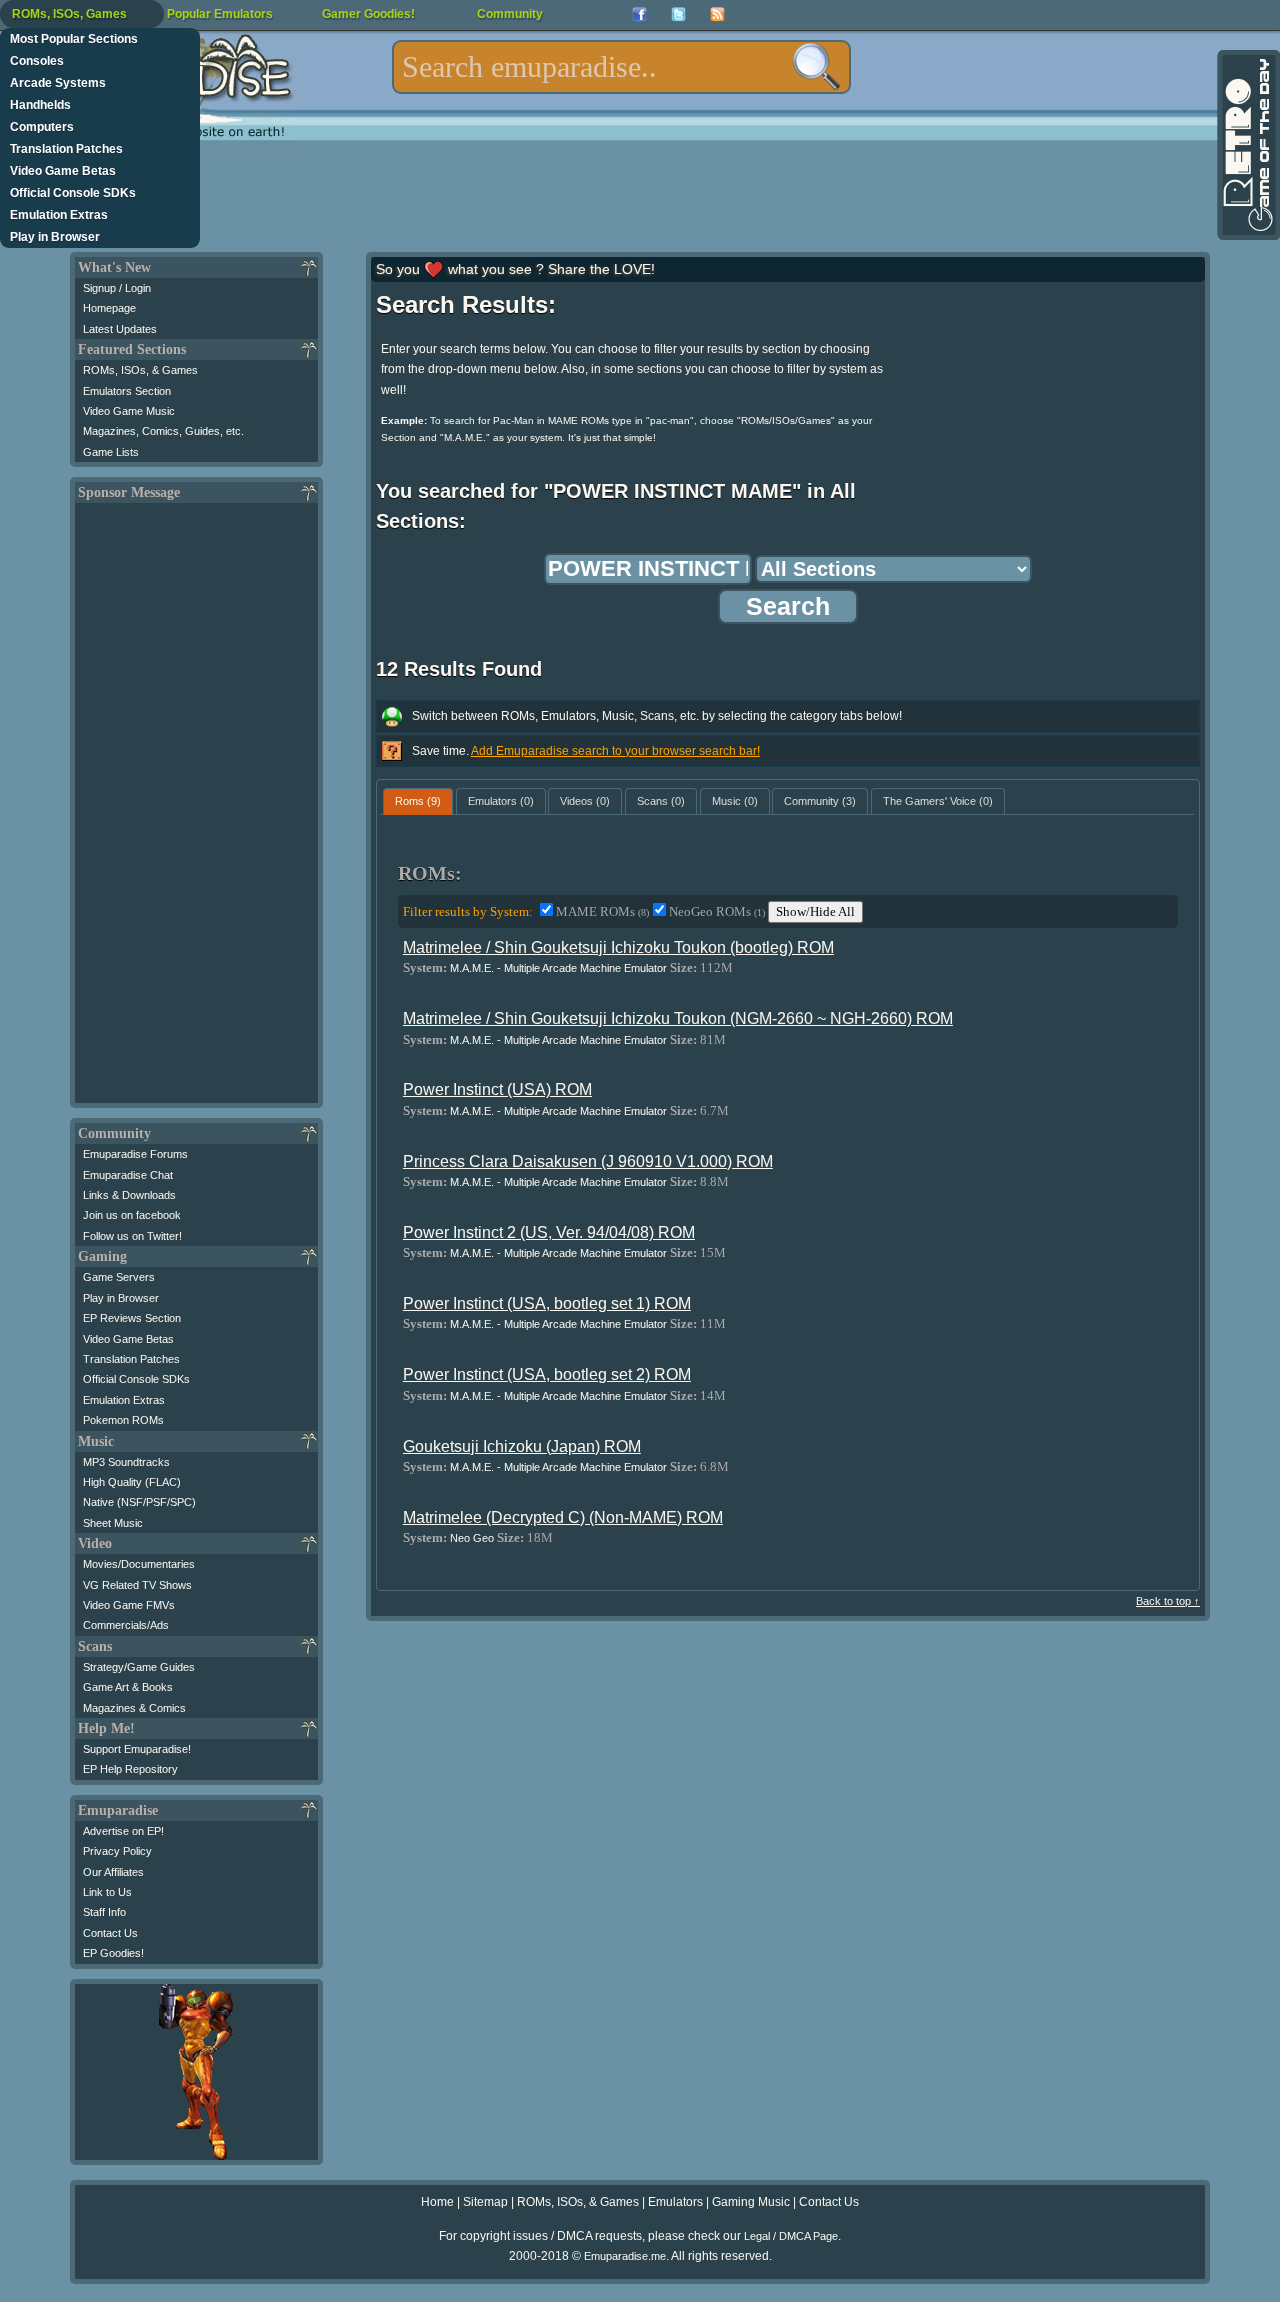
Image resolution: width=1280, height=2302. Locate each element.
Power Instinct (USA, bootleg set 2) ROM (547, 1374)
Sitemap (485, 2202)
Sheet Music (113, 1523)
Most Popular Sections (74, 39)
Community (510, 14)
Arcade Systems (58, 83)
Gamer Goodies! (368, 14)
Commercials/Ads (126, 1625)
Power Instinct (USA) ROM (497, 1089)
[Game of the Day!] (1247, 145)
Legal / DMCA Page (791, 2236)
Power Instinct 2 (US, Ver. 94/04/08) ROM (549, 1232)
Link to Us (107, 1892)
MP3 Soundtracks (126, 1462)
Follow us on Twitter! (132, 1236)
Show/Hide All (815, 911)
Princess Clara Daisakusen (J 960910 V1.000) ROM (588, 1161)
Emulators (675, 2202)
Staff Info (104, 1912)
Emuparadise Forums (135, 1154)
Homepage (109, 308)
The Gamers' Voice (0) (938, 801)
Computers (42, 127)
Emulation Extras (59, 215)
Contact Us (110, 1933)
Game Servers (119, 1277)
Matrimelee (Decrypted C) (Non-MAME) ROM (563, 1517)
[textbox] (621, 67)
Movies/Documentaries (139, 1564)
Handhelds (40, 105)
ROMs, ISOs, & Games (140, 370)
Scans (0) (661, 801)
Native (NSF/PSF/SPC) (139, 1502)
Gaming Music (751, 2202)
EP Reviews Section (132, 1318)
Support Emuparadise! (137, 1749)
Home (437, 2202)
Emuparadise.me (625, 2256)
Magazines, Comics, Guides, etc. (163, 431)
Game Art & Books (128, 1687)
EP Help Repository (130, 1769)
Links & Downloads (129, 1195)
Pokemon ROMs (123, 1420)
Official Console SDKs (73, 193)
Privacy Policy (117, 1851)
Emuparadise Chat (128, 1175)
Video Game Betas (63, 171)
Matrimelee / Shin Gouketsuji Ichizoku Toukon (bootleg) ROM (618, 947)
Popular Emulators (220, 14)
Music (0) (735, 801)
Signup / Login (117, 288)
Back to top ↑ (1168, 1601)
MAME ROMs (602, 911)
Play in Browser (55, 237)
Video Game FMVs (129, 1605)
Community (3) (820, 801)
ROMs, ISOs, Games (69, 14)
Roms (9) (418, 801)
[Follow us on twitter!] (678, 14)
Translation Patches (66, 149)
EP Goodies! (113, 1953)
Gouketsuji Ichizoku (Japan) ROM (522, 1446)
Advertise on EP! (123, 1831)
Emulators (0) (501, 801)
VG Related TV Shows (137, 1585)
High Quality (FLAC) (132, 1482)
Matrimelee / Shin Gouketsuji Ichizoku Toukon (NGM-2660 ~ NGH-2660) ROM (678, 1018)
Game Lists (111, 452)
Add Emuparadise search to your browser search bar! (615, 751)
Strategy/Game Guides (139, 1667)
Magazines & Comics (134, 1708)
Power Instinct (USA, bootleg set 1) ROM (547, 1303)
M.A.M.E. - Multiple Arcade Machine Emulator (558, 968)
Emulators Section (127, 391)
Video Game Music (129, 411)
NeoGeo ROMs (717, 911)
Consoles (37, 61)
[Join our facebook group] (639, 14)
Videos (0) (585, 801)
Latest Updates (120, 329)
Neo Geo (472, 1538)
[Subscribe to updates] (717, 14)
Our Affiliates (113, 1872)
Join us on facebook (132, 1215)
